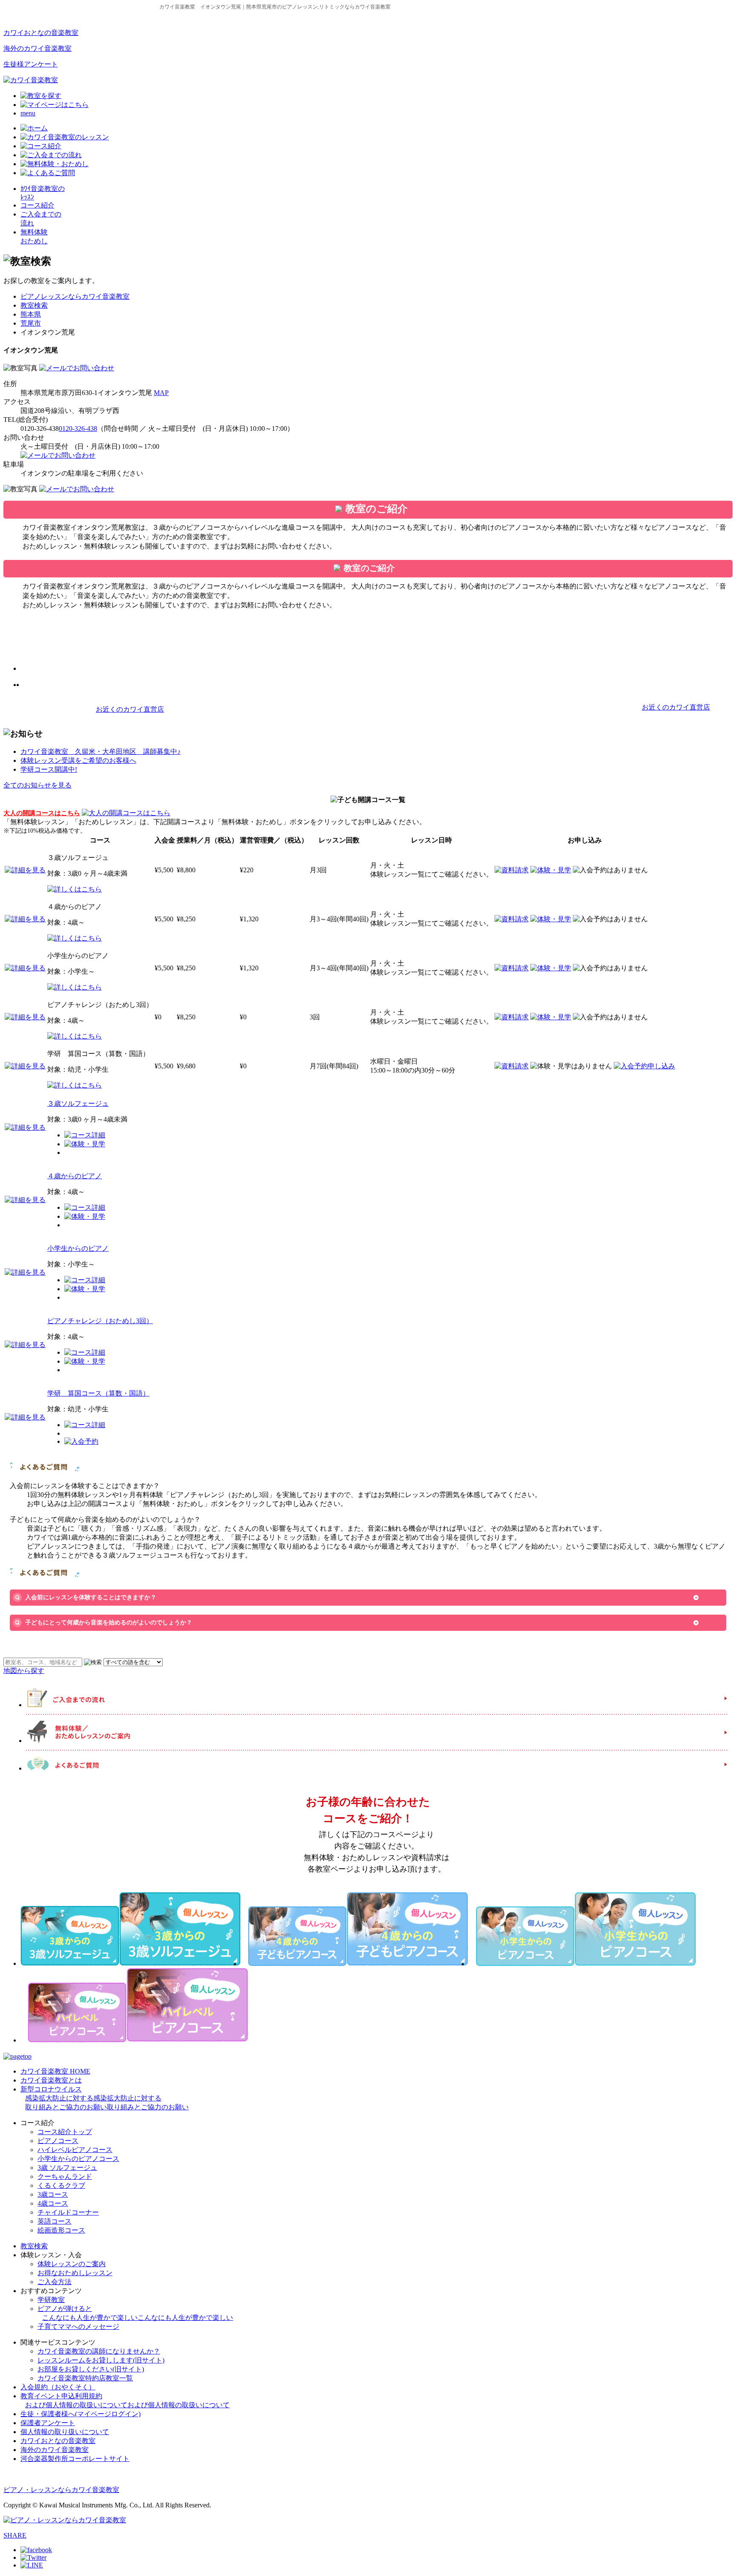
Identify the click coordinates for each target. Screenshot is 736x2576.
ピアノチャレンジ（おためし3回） (100, 1321)
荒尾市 (31, 323)
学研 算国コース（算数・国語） (98, 1393)
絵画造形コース (61, 2230)
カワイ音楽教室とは (51, 2080)
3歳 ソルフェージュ (67, 2168)
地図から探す (24, 1671)
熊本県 (31, 314)
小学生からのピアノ (78, 1248)
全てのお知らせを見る (37, 785)
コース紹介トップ (65, 2132)
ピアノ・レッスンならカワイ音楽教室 (61, 2490)
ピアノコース (58, 2141)
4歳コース (53, 2203)
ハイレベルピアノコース (75, 2150)
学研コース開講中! (49, 769)
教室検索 (34, 305)
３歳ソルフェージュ (78, 1103)
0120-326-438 (78, 428)
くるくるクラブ (61, 2185)
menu (28, 113)
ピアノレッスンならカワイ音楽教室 (75, 296)
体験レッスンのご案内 (72, 2264)
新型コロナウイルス (105, 2098)
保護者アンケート (48, 2423)
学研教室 (51, 2300)
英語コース (55, 2221)
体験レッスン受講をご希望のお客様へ (78, 760)
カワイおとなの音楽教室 (41, 33)
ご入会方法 (55, 2282)
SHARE (15, 2535)
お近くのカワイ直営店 (130, 709)
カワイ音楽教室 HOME (55, 2071)
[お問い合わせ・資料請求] (77, 368)
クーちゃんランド (65, 2176)
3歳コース (53, 2194)
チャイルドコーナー (68, 2212)
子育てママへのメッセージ (78, 2326)
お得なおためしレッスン (75, 2273)
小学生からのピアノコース (78, 2159)
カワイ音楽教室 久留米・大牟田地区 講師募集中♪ (101, 751)
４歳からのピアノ (75, 1176)
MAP (161, 393)
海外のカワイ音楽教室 (37, 48)
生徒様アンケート (31, 64)
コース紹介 (37, 205)
